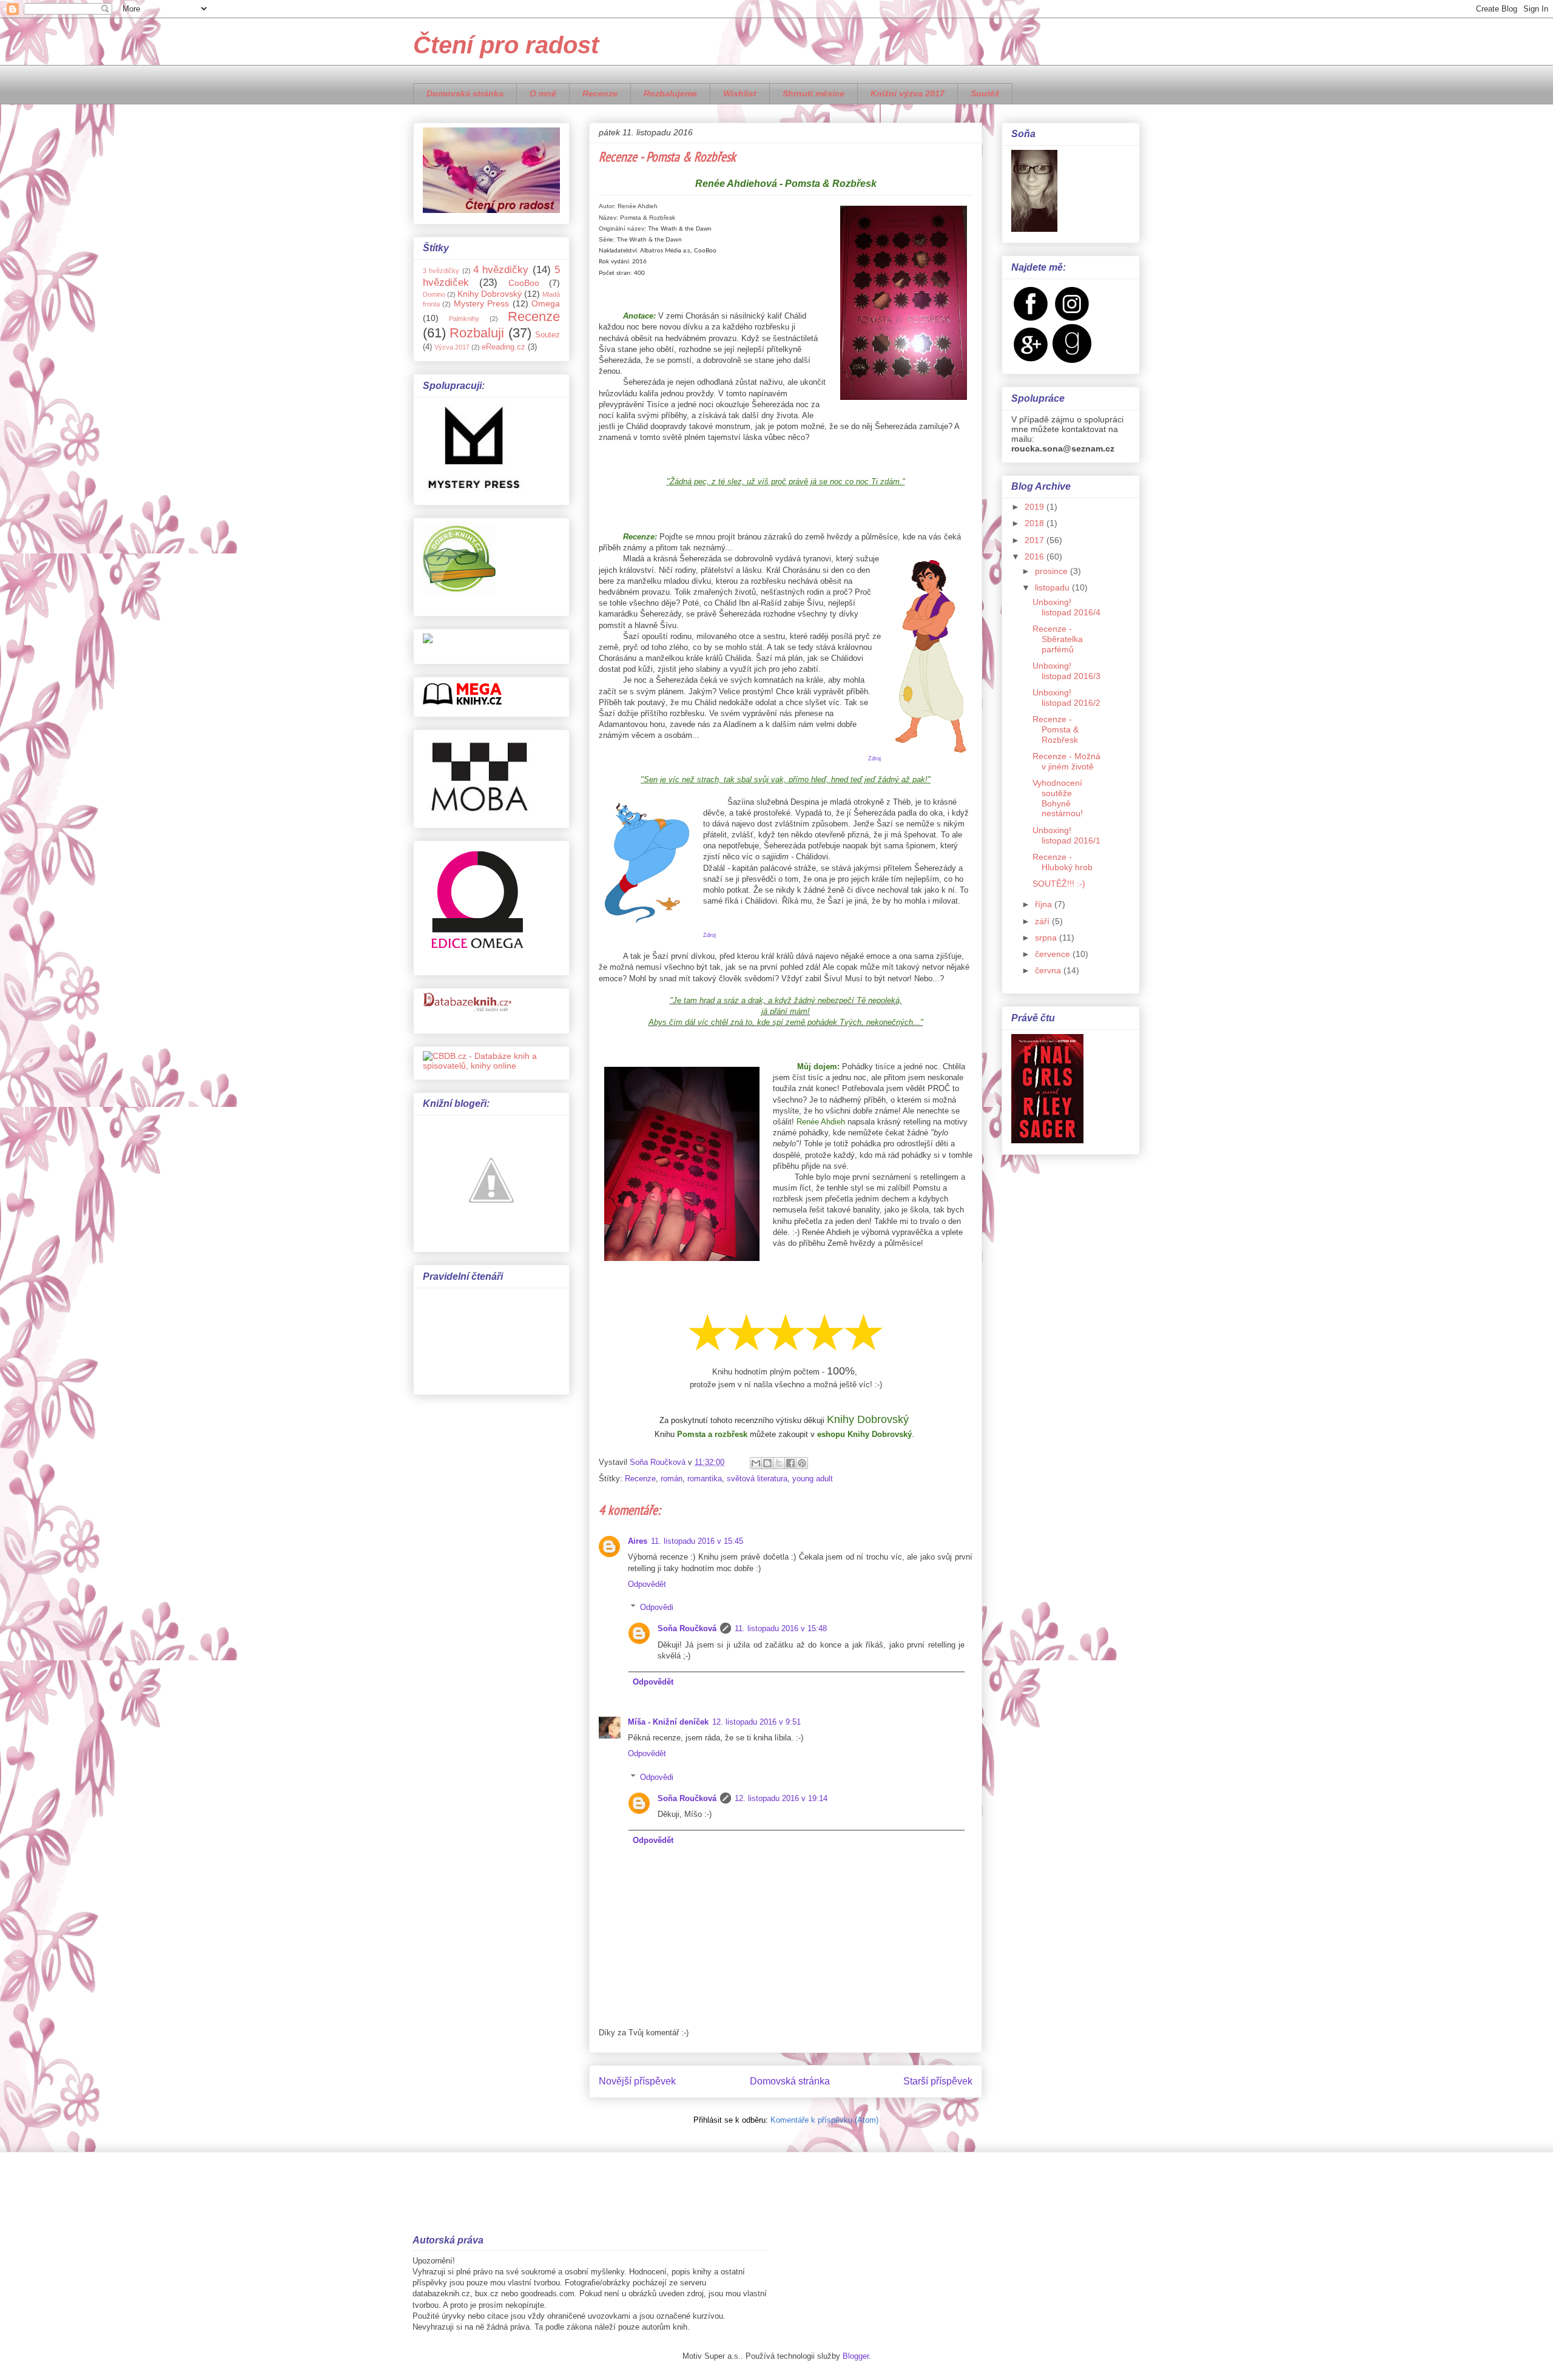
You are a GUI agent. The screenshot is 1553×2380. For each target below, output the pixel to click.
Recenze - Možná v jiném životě (1066, 761)
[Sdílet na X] (779, 1463)
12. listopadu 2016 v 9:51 (756, 1722)
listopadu (1053, 587)
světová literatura (757, 1479)
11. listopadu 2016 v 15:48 (781, 1628)
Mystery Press (481, 303)
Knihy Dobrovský (490, 294)
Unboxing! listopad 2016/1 (1066, 835)
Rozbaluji (477, 333)
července (1054, 954)
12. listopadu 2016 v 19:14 (781, 1798)
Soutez (547, 335)
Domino (434, 294)
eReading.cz (504, 347)
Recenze (600, 93)
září (1043, 921)
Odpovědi (657, 1607)
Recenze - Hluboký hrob (1063, 862)
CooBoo (524, 283)
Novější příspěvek (637, 2081)
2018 (1036, 523)
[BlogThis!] (767, 1463)
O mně (543, 93)
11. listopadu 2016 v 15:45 (697, 1541)
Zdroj (874, 759)
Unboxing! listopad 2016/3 (1066, 671)
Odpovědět (647, 1584)
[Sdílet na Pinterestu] (802, 1463)
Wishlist (740, 93)
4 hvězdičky (501, 270)
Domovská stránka (465, 93)
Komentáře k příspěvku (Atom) (824, 2120)
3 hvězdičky (441, 271)
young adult (813, 1479)
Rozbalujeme (670, 93)
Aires (638, 1541)
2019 (1036, 507)
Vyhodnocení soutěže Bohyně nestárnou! (1058, 798)
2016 (1036, 556)
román (672, 1479)
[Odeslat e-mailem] (756, 1463)
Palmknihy (464, 319)
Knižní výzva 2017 (908, 93)
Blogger (856, 2356)
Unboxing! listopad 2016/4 (1066, 607)
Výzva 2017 (452, 347)
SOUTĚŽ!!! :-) (1059, 884)
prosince (1053, 571)
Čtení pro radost (506, 45)
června (1049, 970)
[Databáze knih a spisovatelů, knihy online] (491, 1066)
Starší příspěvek (938, 2081)
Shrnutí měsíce (814, 93)
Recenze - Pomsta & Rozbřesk (1056, 729)
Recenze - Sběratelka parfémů (1058, 639)
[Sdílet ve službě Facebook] (790, 1463)
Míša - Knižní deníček (668, 1722)
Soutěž (985, 93)
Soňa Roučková (687, 1628)
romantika (705, 1479)
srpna (1047, 938)
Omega (546, 303)
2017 (1036, 540)
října (1045, 904)
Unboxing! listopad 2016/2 (1066, 698)
